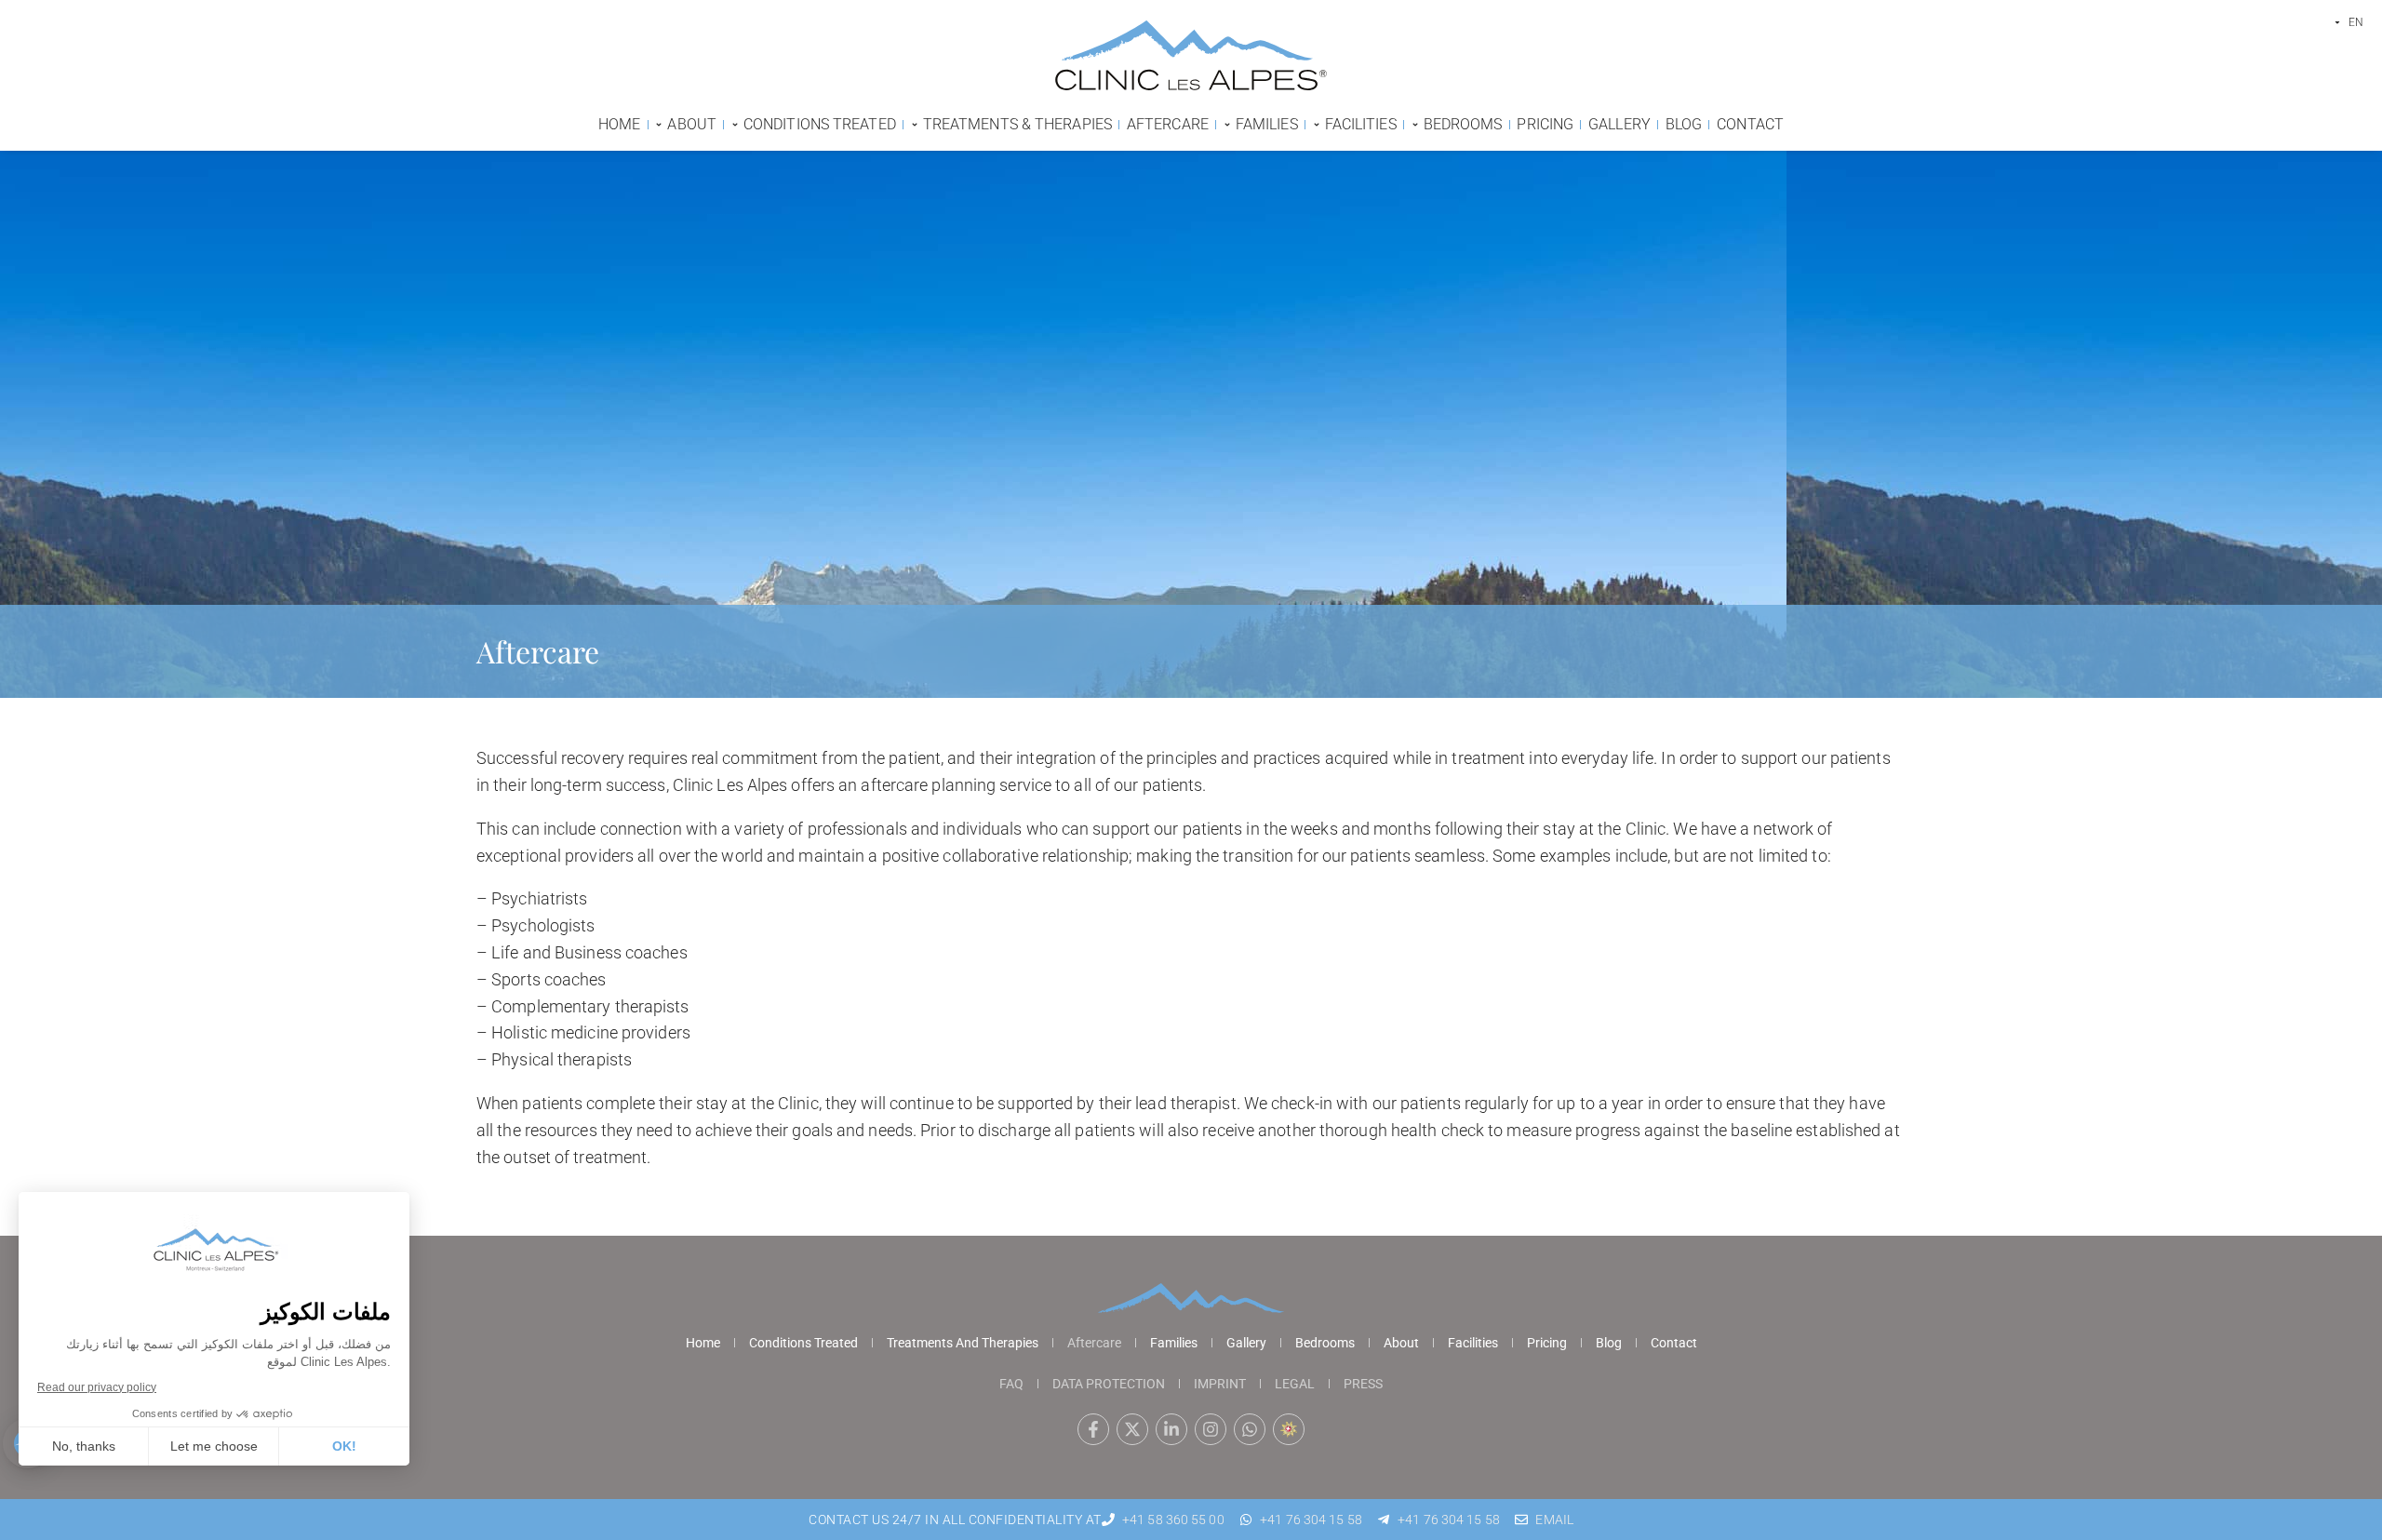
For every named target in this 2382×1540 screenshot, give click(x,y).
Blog (1609, 1343)
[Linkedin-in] (1171, 1429)
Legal (1295, 1384)
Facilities (1473, 1343)
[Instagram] (1211, 1429)
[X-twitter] (1132, 1429)
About (1401, 1343)
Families (1174, 1343)
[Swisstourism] (1289, 1429)
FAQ (1011, 1384)
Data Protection (1109, 1384)
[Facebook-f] (1093, 1429)
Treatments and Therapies (963, 1343)
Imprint (1220, 1384)
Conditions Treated (803, 1343)
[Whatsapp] (1250, 1429)
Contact (1674, 1343)
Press (1363, 1384)
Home (703, 1343)
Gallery (1246, 1343)
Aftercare (1094, 1343)
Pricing (1547, 1343)
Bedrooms (1325, 1343)
